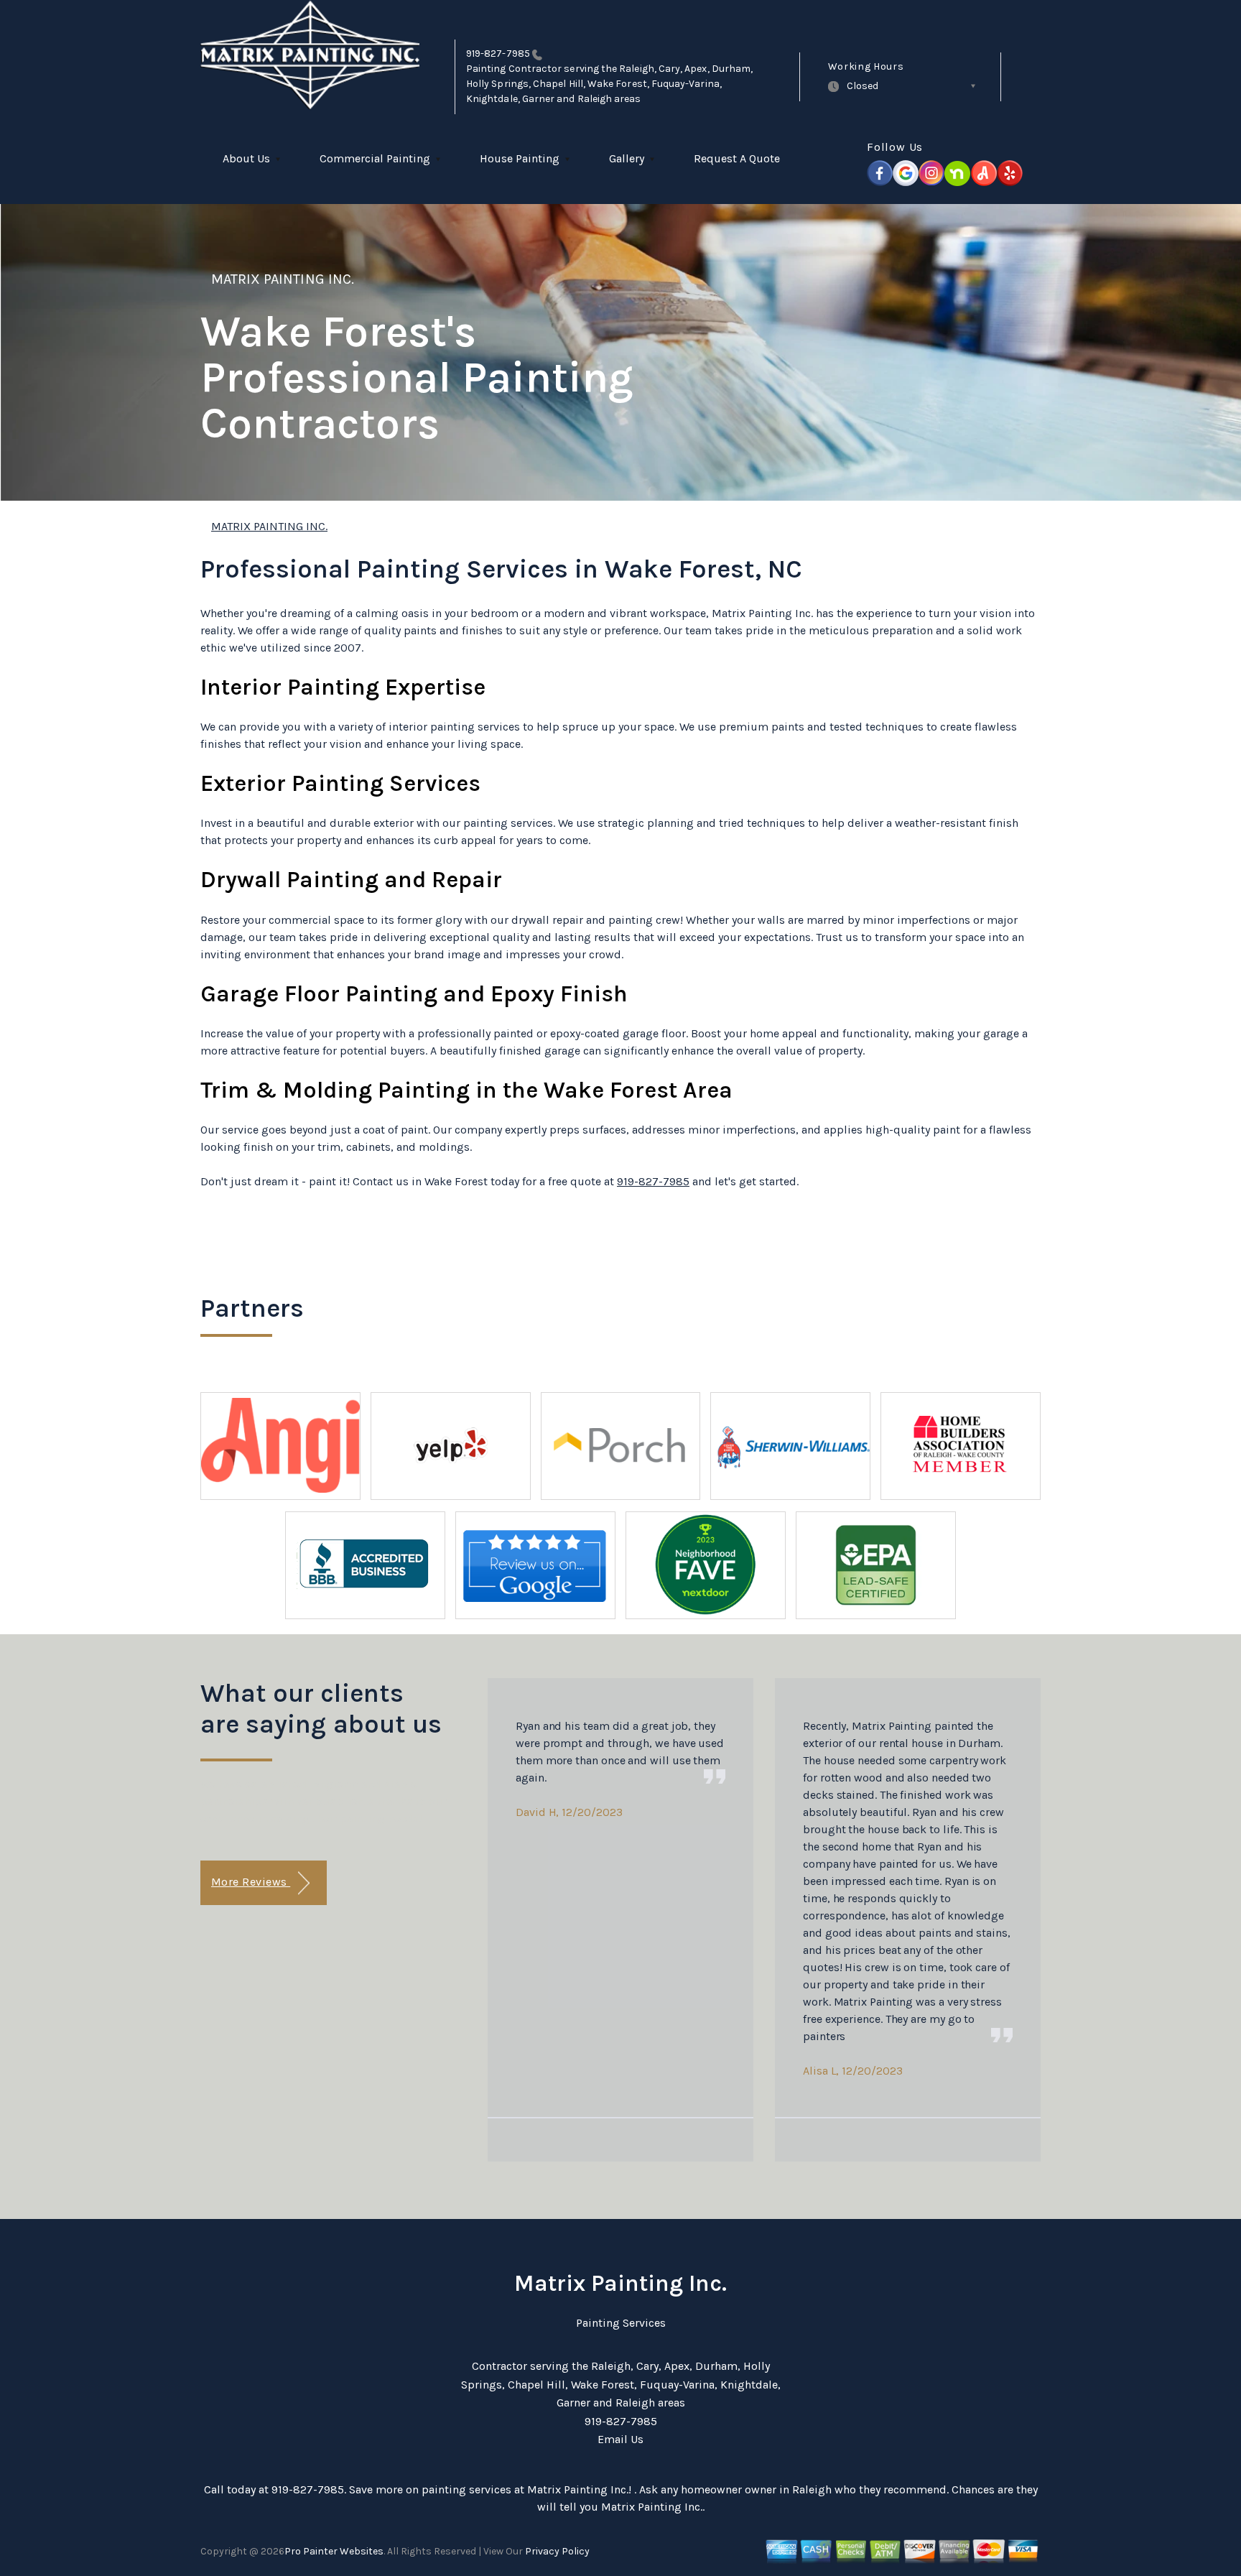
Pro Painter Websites (334, 2551)
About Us (246, 158)
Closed (863, 86)
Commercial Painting (375, 158)
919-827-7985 (498, 54)
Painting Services (621, 2323)
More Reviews (251, 1882)
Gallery (627, 158)
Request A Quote (737, 158)
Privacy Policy (557, 2551)
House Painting (520, 158)
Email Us (620, 2439)
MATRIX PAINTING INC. (283, 279)
